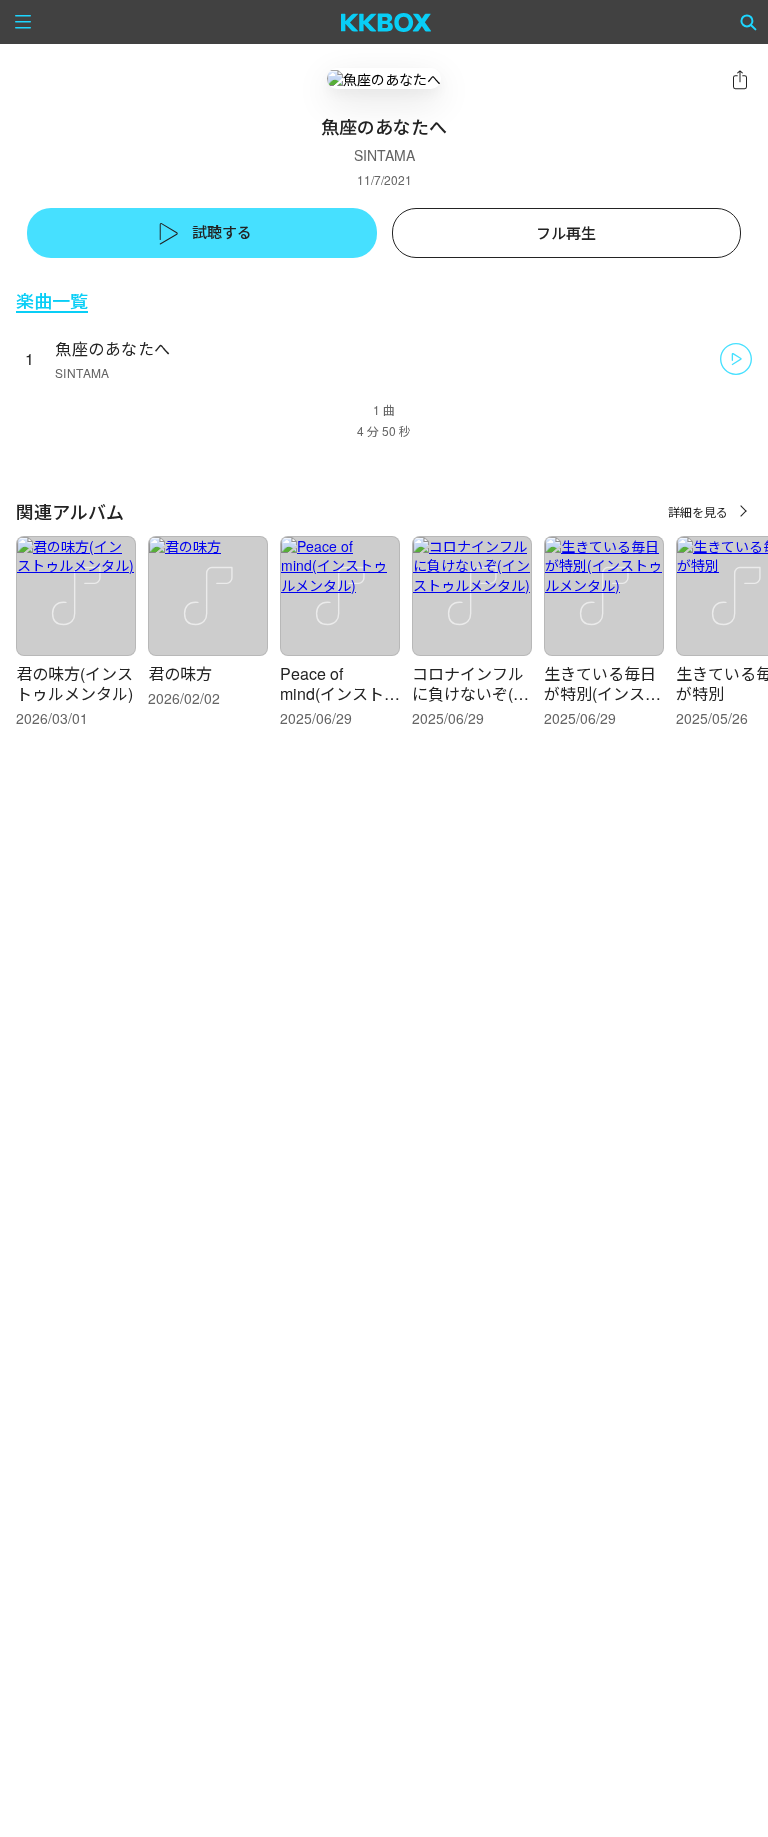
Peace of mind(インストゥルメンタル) (340, 693)
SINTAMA (384, 155)
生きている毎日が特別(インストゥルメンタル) (602, 693)
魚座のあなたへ (113, 348)
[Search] (749, 22)
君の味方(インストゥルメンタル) (74, 683)
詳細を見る (698, 511)
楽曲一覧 (52, 300)
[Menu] (23, 22)
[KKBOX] (386, 22)
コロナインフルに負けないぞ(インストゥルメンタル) (470, 703)
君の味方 (180, 673)
